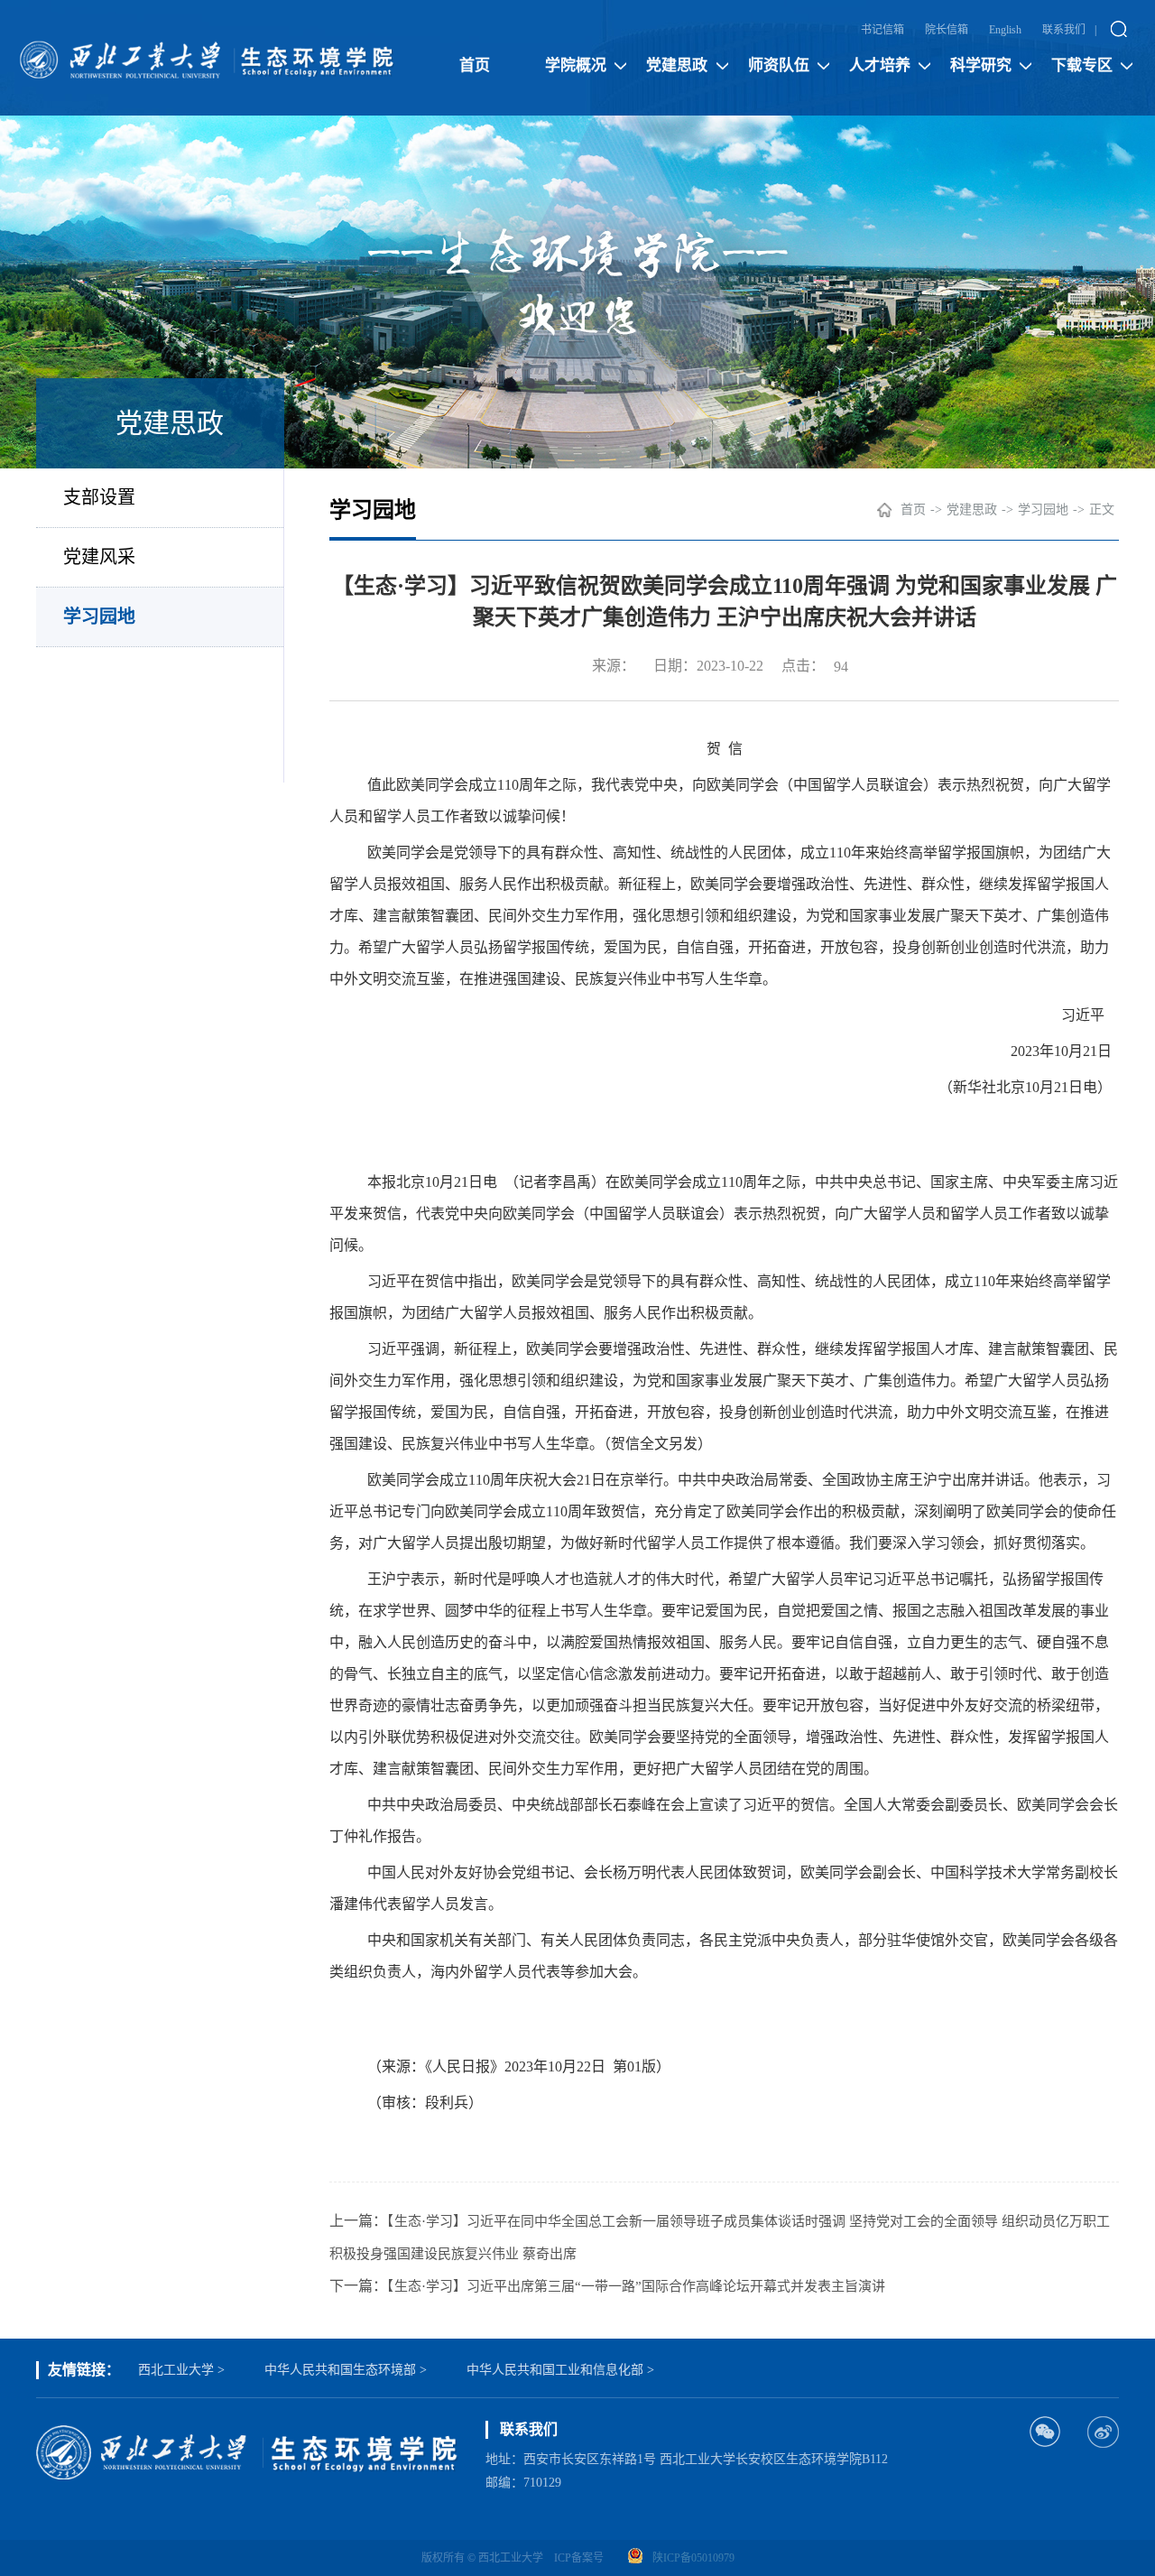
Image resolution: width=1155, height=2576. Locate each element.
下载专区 (1082, 65)
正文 (1102, 510)
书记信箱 (882, 30)
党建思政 (677, 65)
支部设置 (99, 497)
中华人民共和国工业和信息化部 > (560, 2370)
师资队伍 (779, 65)
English (1005, 30)
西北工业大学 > (181, 2370)
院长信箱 (947, 30)
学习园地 (99, 616)
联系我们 (1064, 30)
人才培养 (880, 65)
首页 (475, 65)
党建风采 (99, 557)
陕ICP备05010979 (693, 2558)
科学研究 (981, 65)
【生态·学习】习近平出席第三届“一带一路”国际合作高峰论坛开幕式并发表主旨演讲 (636, 2286)
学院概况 (576, 65)
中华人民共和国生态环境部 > (346, 2370)
